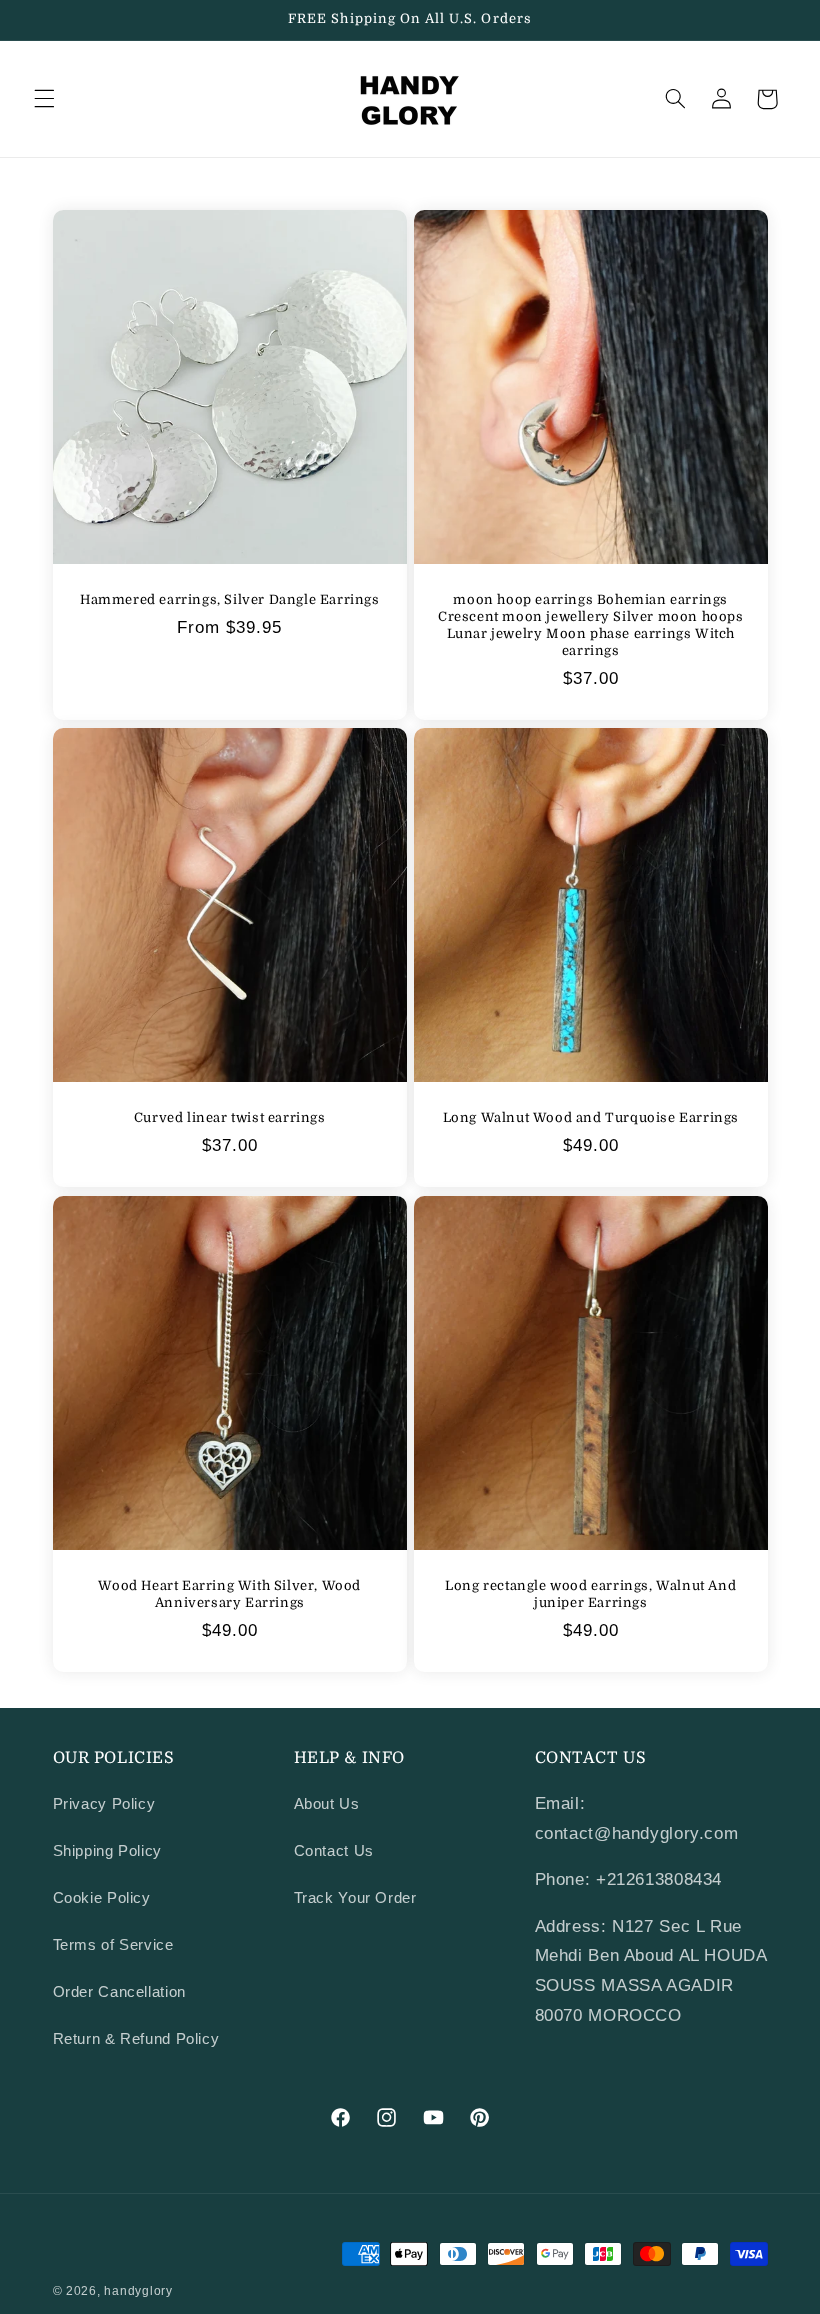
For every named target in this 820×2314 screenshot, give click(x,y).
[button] (44, 99)
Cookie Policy (102, 1898)
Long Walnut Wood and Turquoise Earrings (591, 1117)
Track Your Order (355, 1898)
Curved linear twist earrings (229, 1117)
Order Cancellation (119, 1992)
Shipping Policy (107, 1851)
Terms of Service (113, 1945)
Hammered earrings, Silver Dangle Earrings (229, 599)
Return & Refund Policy (136, 2039)
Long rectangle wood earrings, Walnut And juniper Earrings (590, 1593)
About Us (327, 1804)
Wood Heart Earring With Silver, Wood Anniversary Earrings (229, 1593)
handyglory (138, 2291)
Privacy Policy (104, 1804)
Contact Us (334, 1851)
